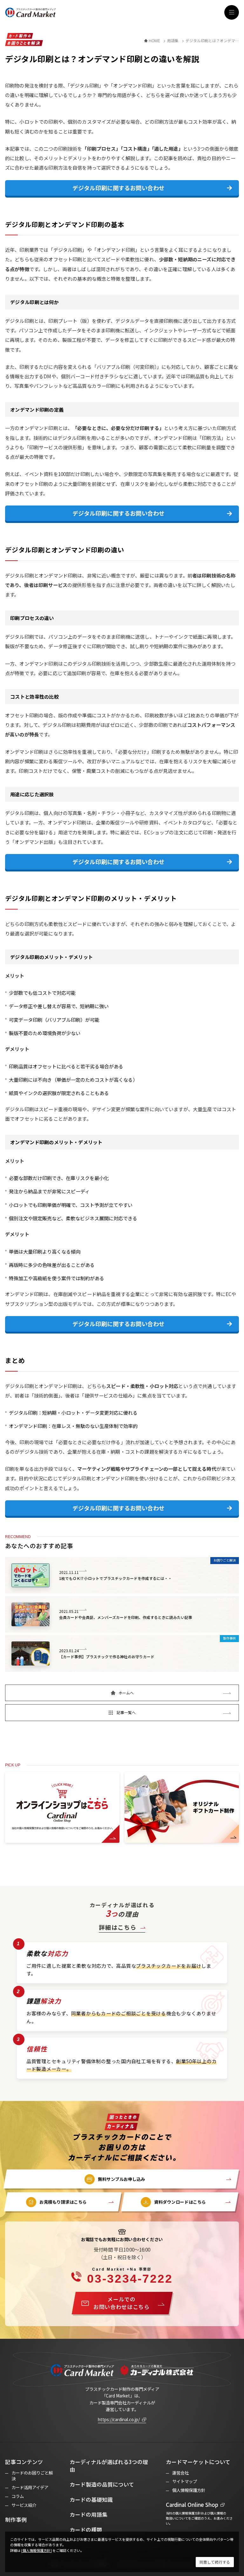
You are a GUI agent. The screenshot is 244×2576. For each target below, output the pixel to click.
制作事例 (16, 2520)
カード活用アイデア (30, 2487)
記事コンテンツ (24, 2462)
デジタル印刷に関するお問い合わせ (119, 188)
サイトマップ (185, 2481)
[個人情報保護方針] (37, 2550)
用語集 (173, 41)
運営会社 (180, 2473)
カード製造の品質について (102, 2484)
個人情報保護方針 (189, 2490)
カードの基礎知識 (91, 2500)
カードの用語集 (88, 2514)
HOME (154, 41)
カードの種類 (86, 2530)
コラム (18, 2496)
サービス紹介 (24, 2505)
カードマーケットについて (198, 2462)
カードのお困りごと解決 (32, 2476)
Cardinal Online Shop (192, 2505)
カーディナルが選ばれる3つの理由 (109, 2466)
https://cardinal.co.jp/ (119, 2419)
